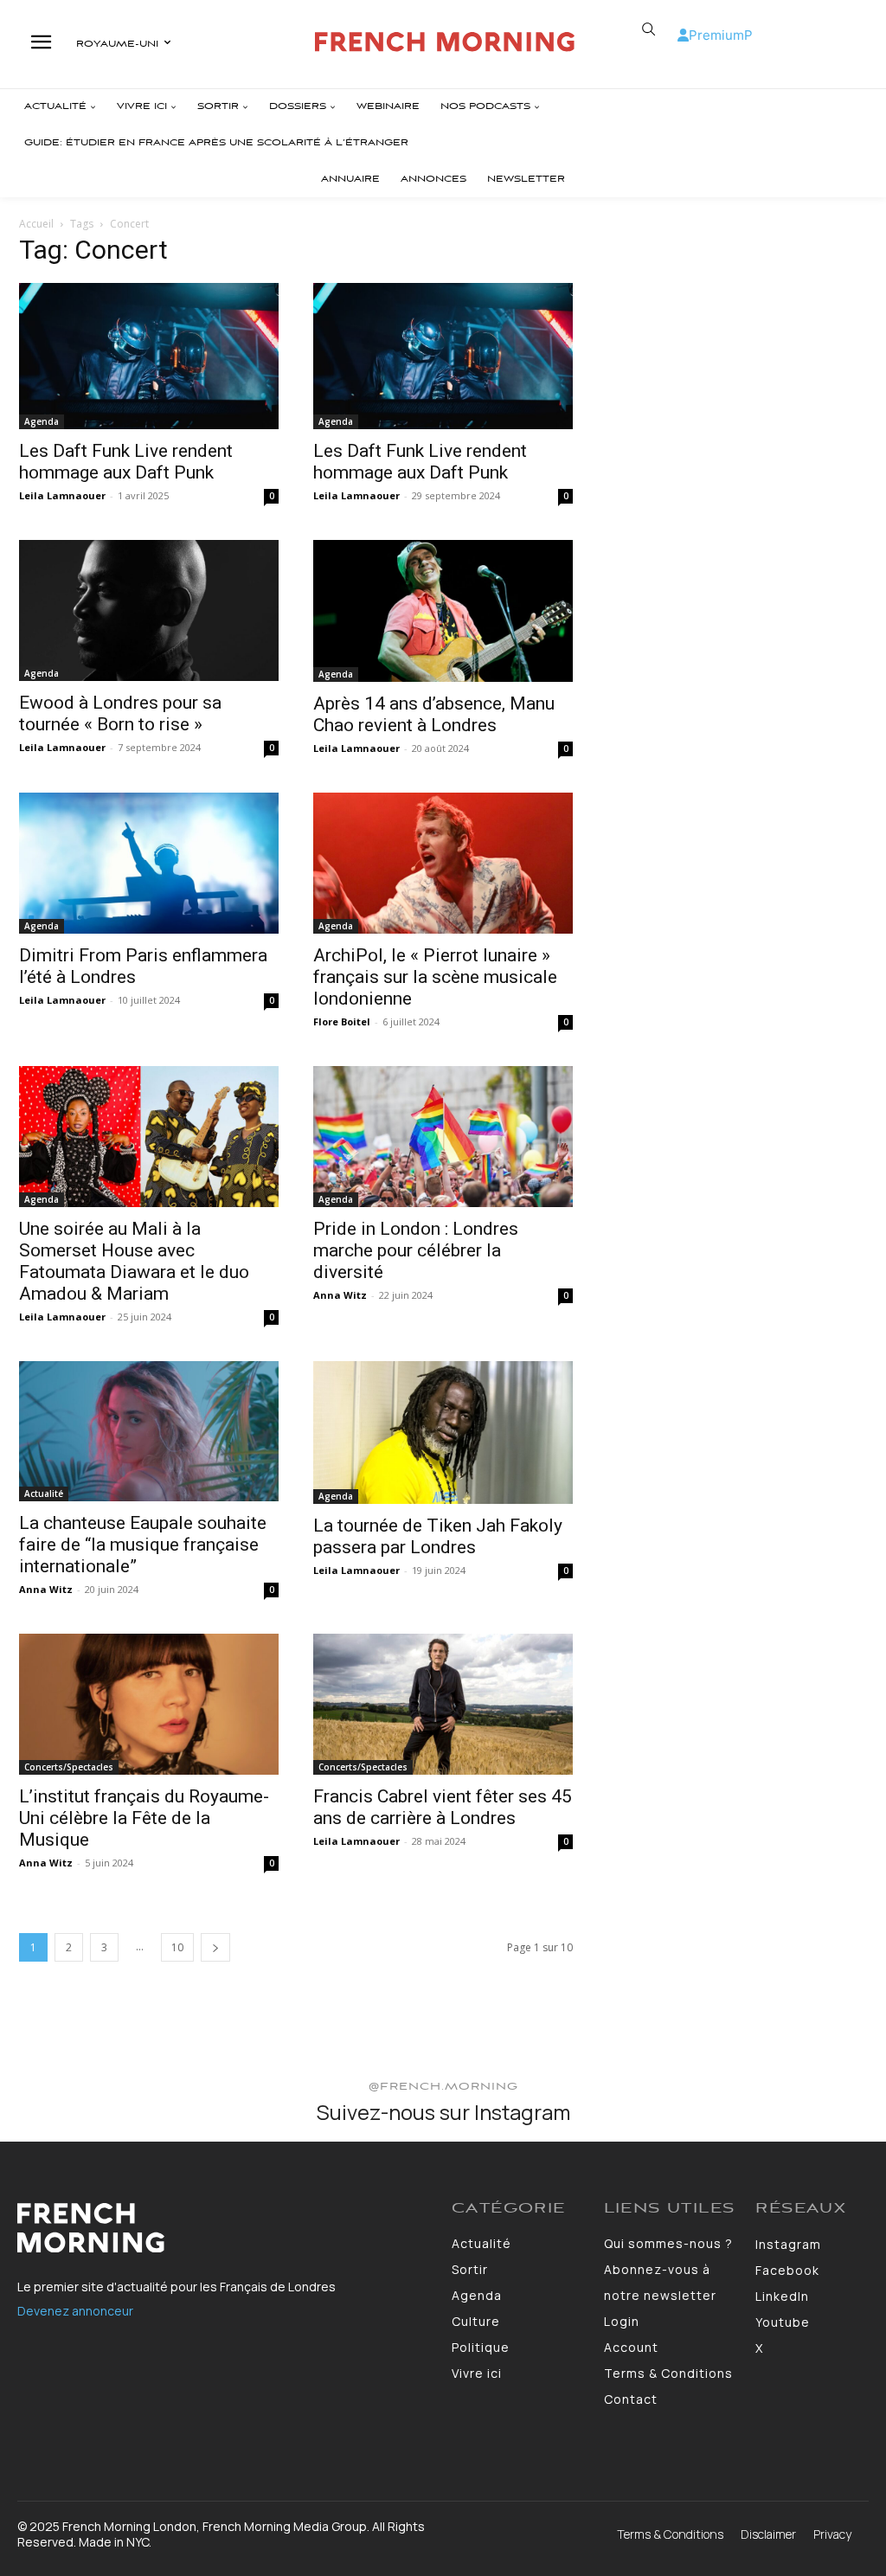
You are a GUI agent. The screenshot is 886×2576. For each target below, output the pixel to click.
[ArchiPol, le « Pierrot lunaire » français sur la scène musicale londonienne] (443, 863)
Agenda (42, 421)
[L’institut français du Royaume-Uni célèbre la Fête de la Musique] (149, 1704)
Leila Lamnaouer (62, 495)
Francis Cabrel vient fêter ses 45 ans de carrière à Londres (443, 1807)
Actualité (44, 1494)
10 (177, 1947)
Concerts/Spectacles (69, 1767)
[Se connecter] (683, 35)
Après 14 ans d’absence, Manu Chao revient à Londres (434, 714)
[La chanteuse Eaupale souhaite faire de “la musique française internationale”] (149, 1432)
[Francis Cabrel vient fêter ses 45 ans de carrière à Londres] (443, 1704)
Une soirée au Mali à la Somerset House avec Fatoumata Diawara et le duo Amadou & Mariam (134, 1261)
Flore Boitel (342, 1021)
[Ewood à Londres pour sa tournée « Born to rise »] (149, 610)
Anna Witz (340, 1295)
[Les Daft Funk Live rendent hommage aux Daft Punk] (149, 356)
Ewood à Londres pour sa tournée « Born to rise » (120, 713)
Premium (716, 35)
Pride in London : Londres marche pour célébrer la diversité (416, 1250)
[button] (649, 29)
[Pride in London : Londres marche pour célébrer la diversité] (443, 1137)
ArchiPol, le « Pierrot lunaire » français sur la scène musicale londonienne (435, 977)
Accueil (36, 224)
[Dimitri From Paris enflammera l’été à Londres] (149, 863)
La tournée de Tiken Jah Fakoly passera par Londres (438, 1536)
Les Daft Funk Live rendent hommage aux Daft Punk (126, 462)
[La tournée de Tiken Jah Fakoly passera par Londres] (443, 1433)
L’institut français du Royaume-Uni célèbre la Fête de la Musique (144, 1818)
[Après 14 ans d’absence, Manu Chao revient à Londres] (443, 610)
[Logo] (445, 42)
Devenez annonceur (75, 2311)
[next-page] (215, 1947)
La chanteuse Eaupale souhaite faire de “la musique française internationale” (143, 1545)
